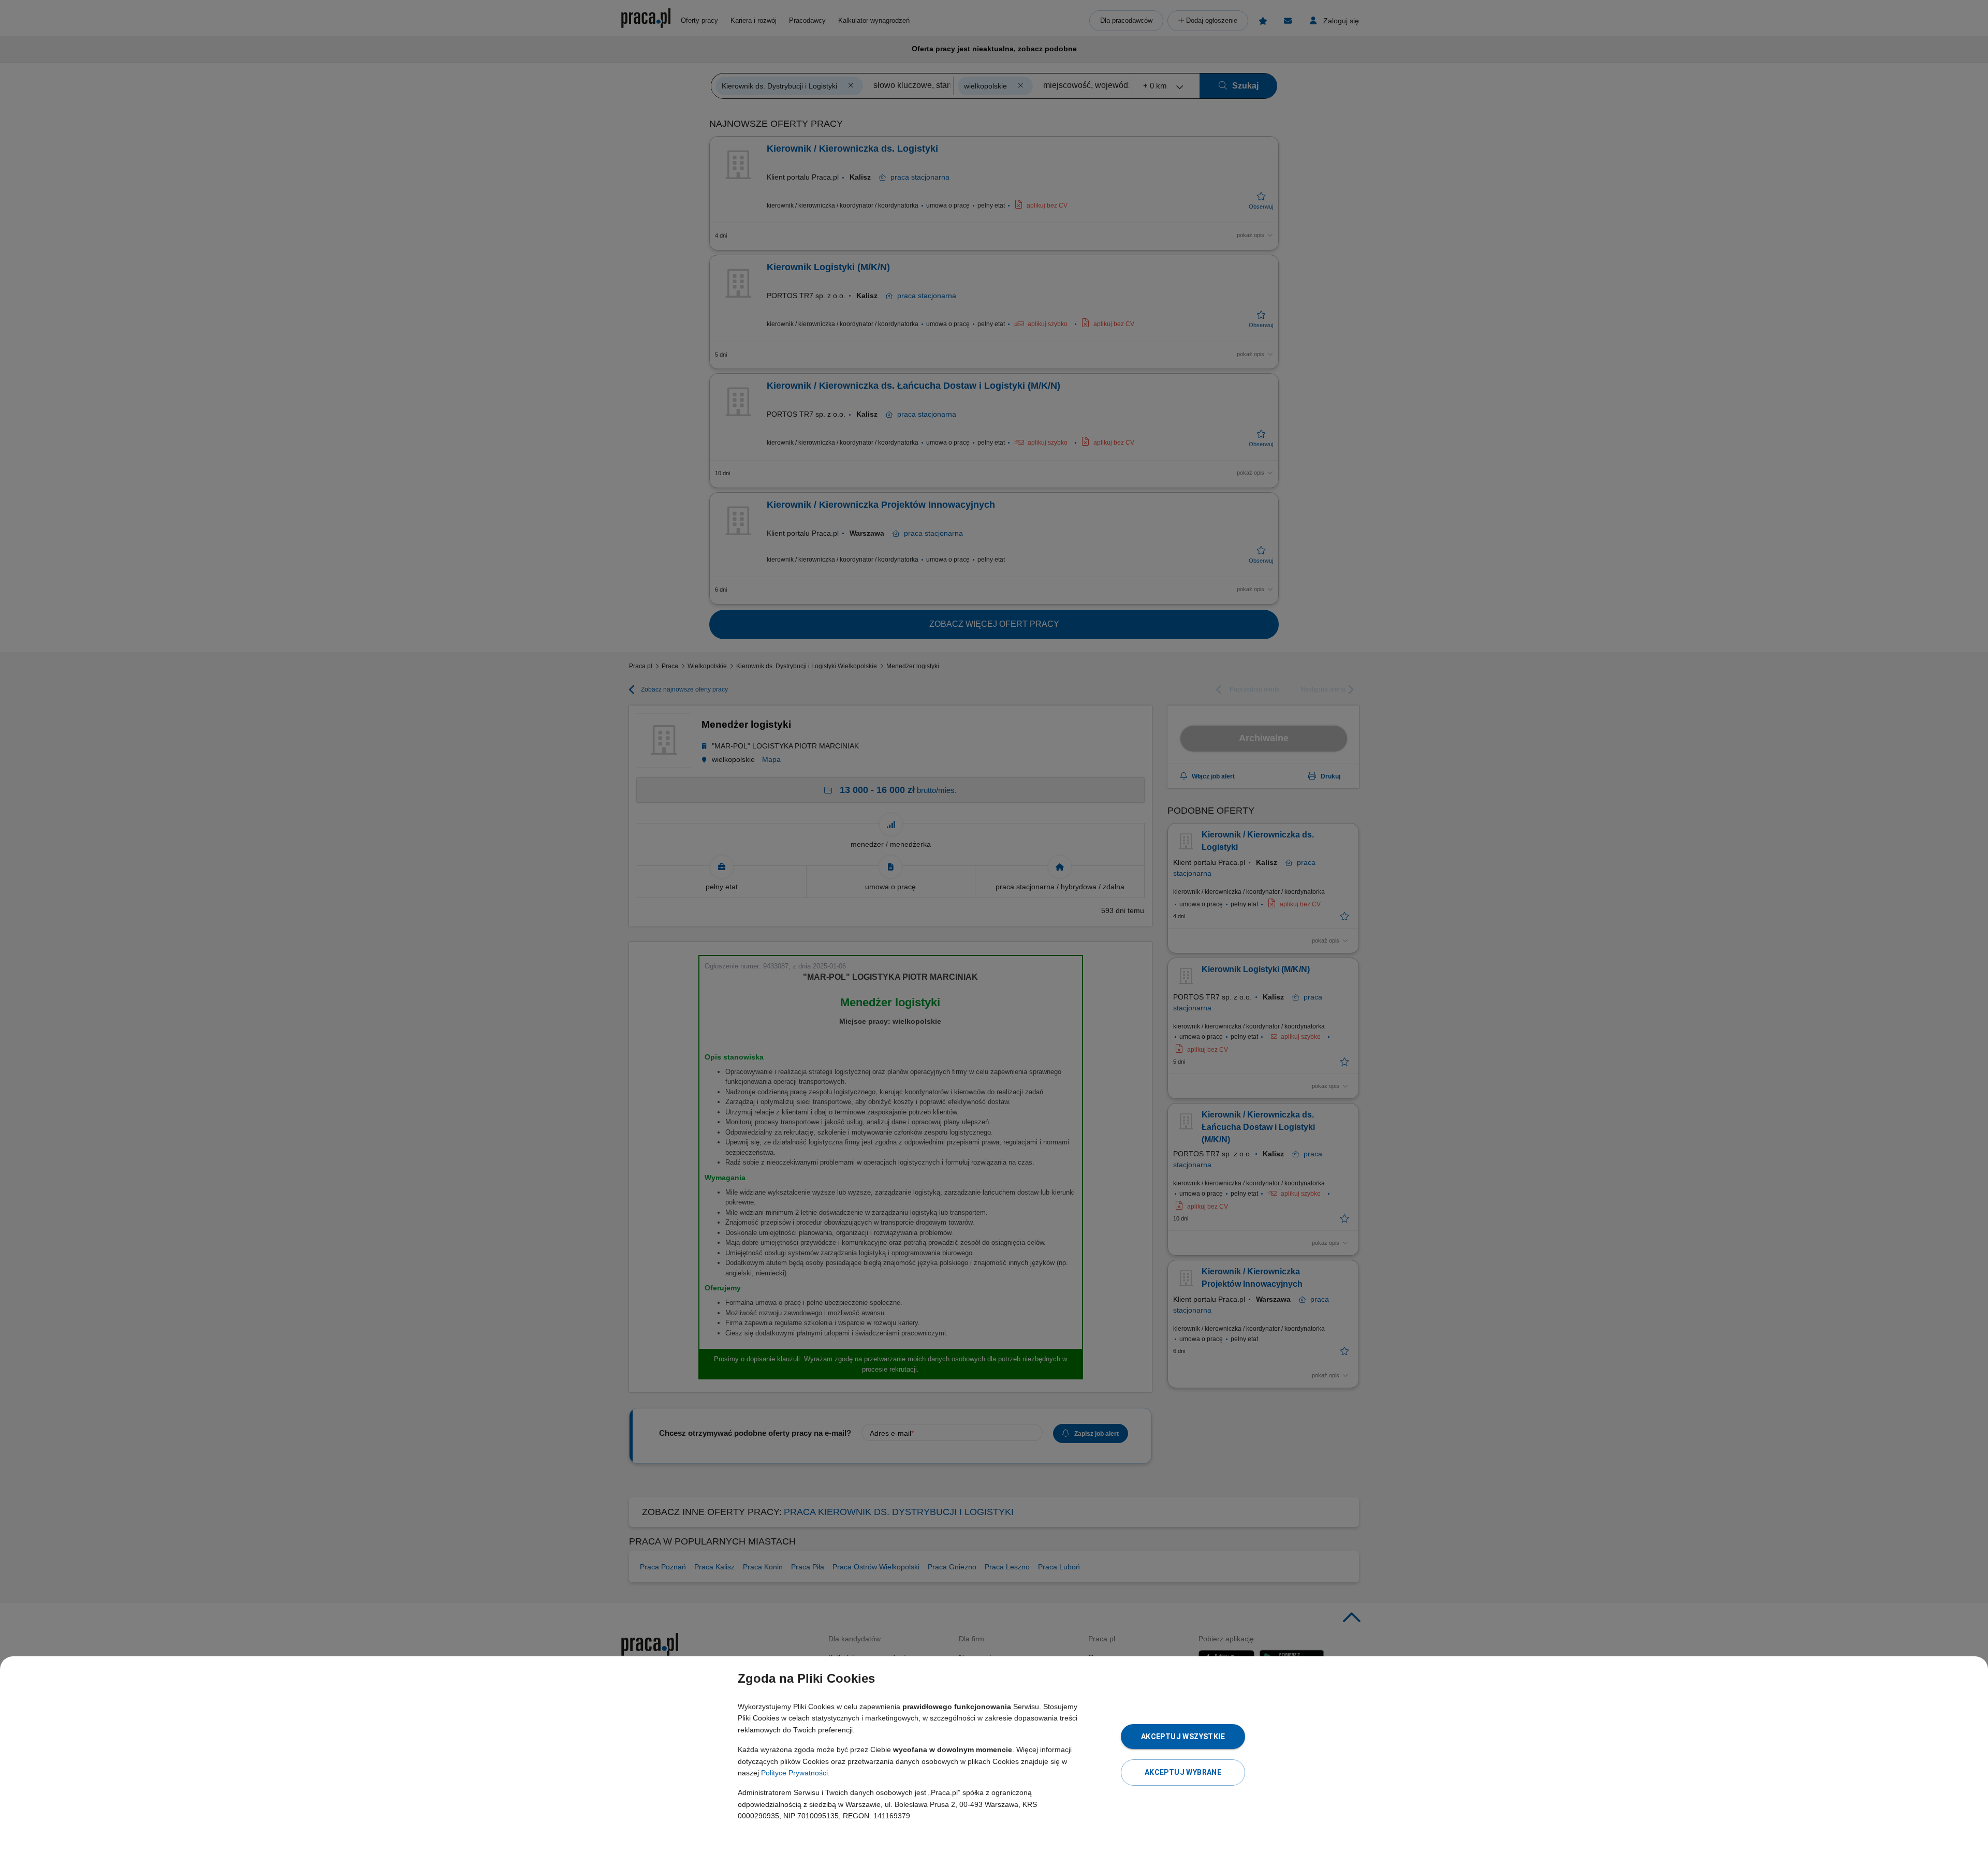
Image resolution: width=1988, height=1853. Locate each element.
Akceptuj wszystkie (1183, 1737)
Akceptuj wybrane (1183, 1772)
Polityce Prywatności (794, 1773)
